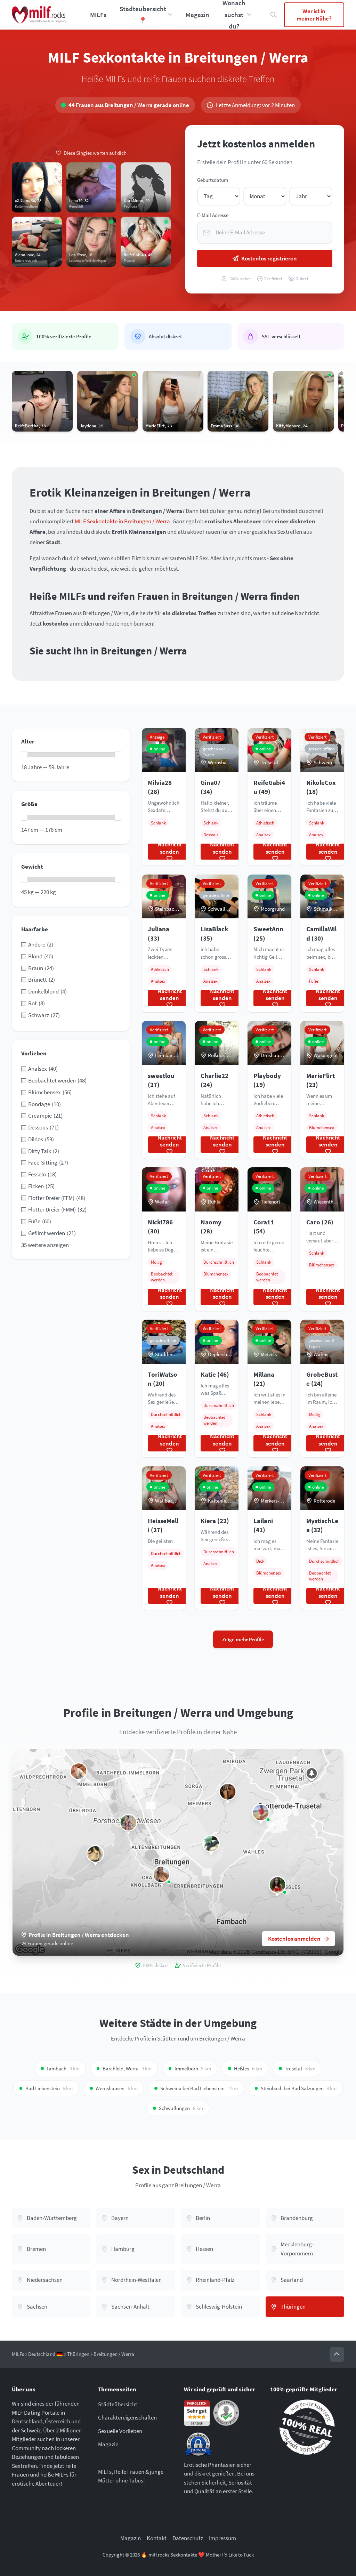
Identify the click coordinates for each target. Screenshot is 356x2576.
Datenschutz (188, 2538)
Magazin (197, 15)
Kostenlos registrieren (269, 258)
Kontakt (157, 2538)
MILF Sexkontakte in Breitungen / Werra (122, 521)
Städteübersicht (118, 2404)
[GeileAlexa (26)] (79, 1771)
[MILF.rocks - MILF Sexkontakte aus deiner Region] (39, 15)
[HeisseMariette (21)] (277, 1885)
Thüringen (78, 2354)
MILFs (98, 15)
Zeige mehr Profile (243, 1639)
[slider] (24, 755)
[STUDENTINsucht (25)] (211, 1844)
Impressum (222, 2538)
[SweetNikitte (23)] (161, 1874)
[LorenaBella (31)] (261, 1813)
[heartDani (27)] (228, 1792)
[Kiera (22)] (128, 1823)
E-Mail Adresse (213, 215)
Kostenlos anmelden (294, 1939)
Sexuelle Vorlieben (120, 2431)
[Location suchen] (274, 15)
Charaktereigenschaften (127, 2417)
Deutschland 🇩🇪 (46, 2354)
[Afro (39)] (95, 1854)
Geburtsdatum (213, 180)
